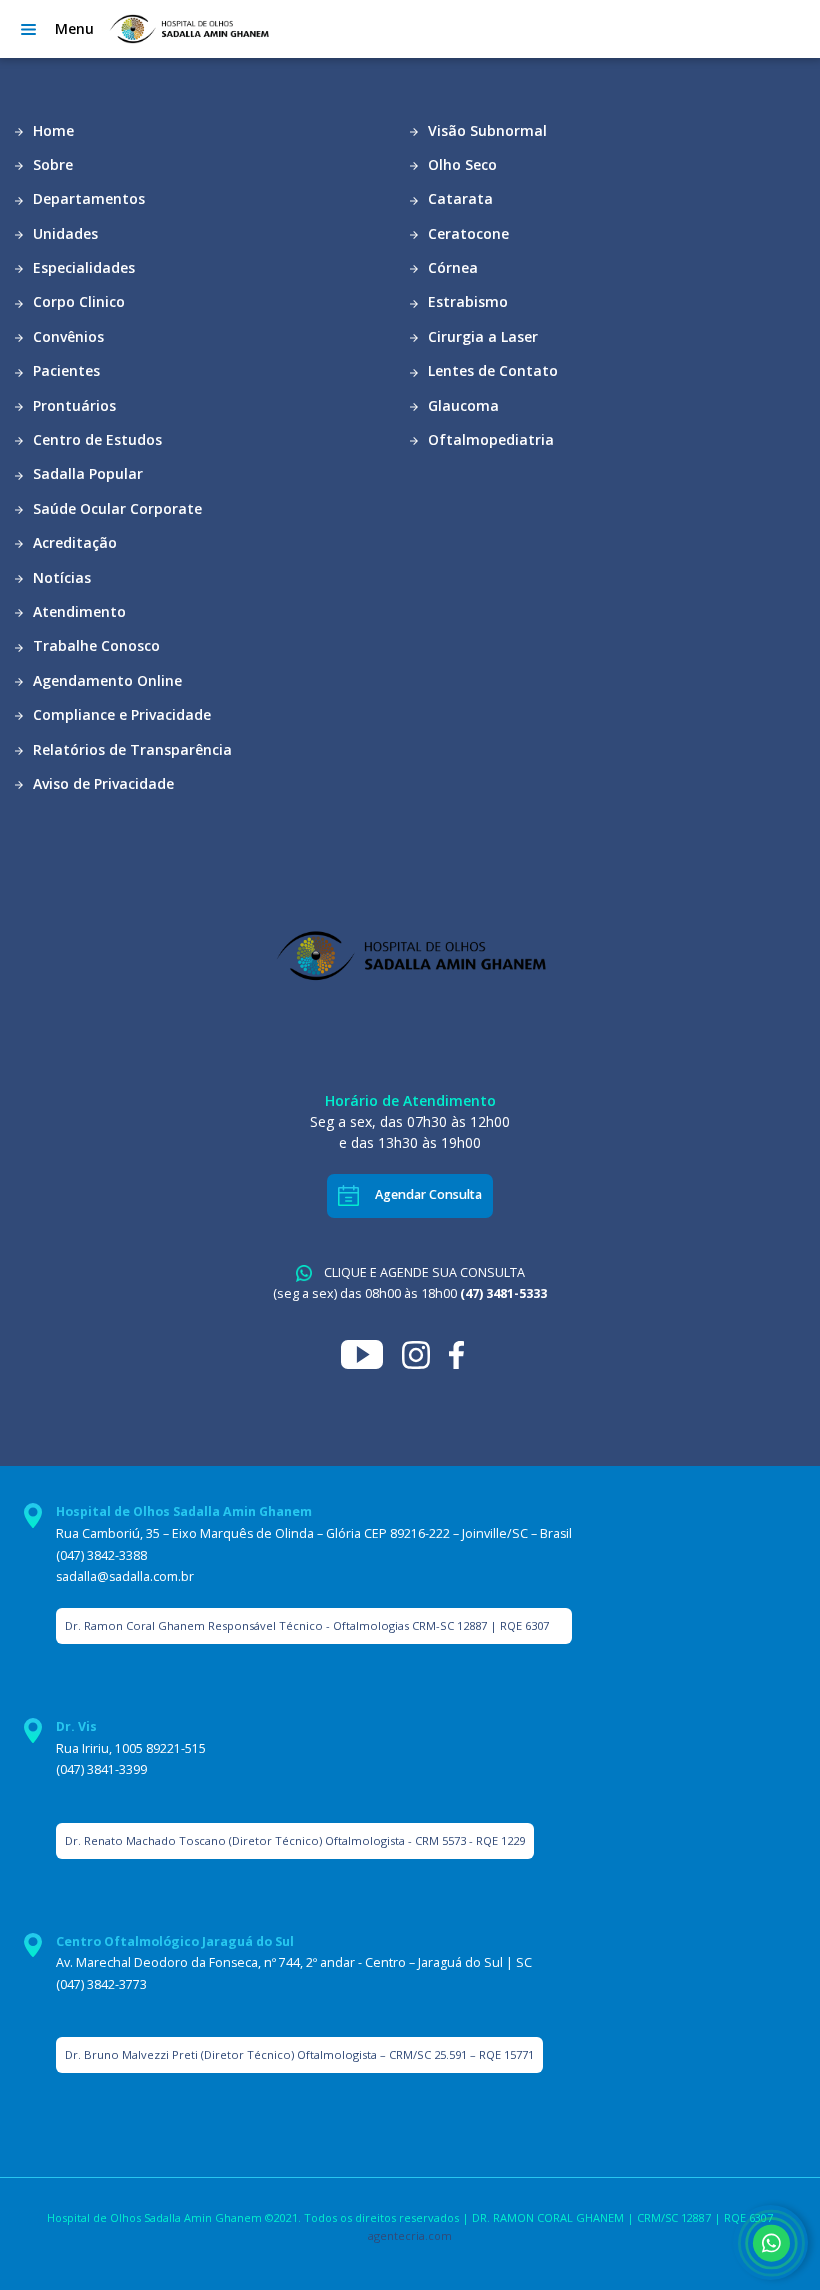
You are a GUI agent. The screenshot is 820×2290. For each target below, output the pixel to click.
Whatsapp (770, 2242)
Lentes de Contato (491, 370)
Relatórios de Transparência (130, 749)
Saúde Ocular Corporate (115, 508)
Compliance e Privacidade (120, 714)
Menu (74, 28)
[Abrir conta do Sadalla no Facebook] (464, 1353)
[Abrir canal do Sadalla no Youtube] (371, 1353)
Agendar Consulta (428, 1194)
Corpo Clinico (77, 301)
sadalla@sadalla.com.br (125, 1576)
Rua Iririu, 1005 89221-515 (131, 1748)
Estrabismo (466, 301)
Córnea (451, 267)
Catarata (458, 198)
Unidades (63, 233)
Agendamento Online (105, 680)
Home (51, 130)
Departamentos (87, 198)
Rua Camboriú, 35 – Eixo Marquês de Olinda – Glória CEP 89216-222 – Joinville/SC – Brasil (314, 1533)
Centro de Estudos (95, 439)
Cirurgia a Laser (481, 336)
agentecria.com (410, 2235)
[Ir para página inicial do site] (188, 29)
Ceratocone (466, 233)
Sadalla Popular (86, 473)
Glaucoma (461, 405)
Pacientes (64, 370)
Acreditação (73, 542)
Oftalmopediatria (489, 439)
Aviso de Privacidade (101, 783)
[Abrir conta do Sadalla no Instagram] (425, 1353)
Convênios (66, 336)
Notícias (60, 577)
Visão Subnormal (485, 130)
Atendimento (77, 611)
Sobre (51, 164)
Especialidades (82, 267)
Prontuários (72, 405)
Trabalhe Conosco (94, 645)
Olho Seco (460, 164)
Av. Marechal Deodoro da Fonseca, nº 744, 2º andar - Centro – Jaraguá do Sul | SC (294, 1962)
